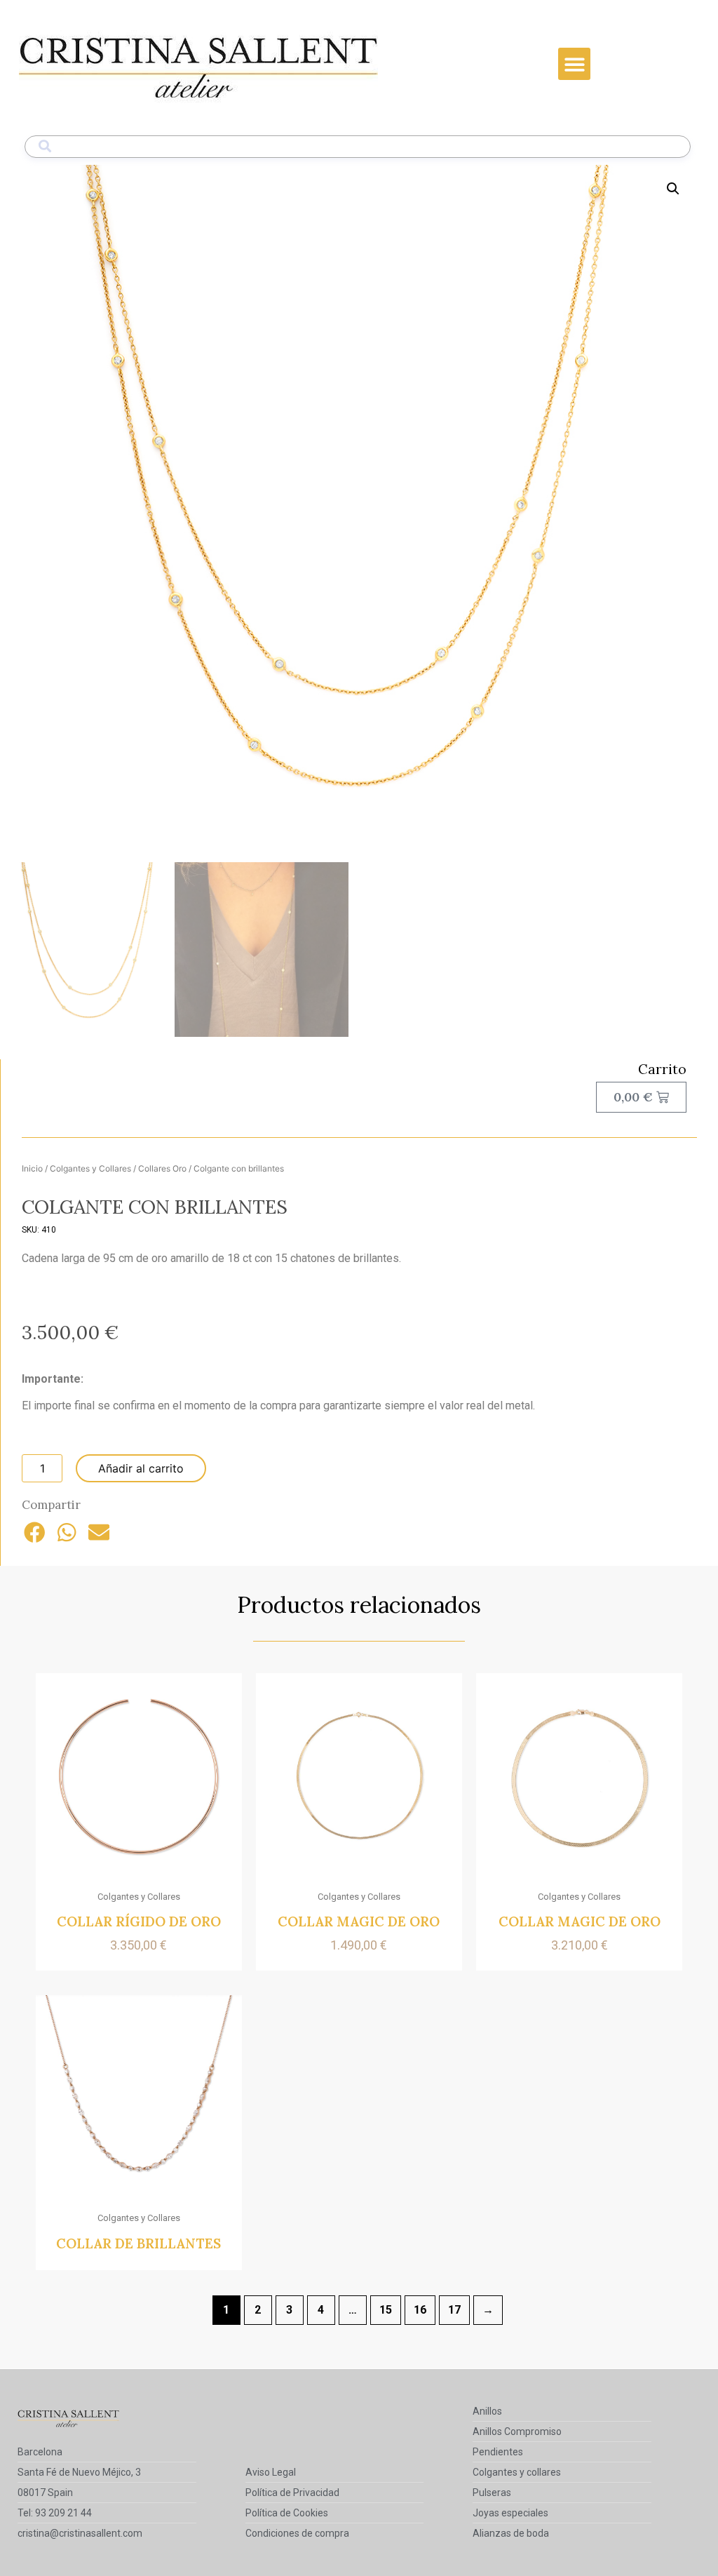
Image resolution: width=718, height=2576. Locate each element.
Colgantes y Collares (90, 1168)
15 (386, 2310)
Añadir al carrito (141, 1468)
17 (454, 2310)
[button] (575, 64)
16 (420, 2310)
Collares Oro (162, 1168)
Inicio (32, 1168)
